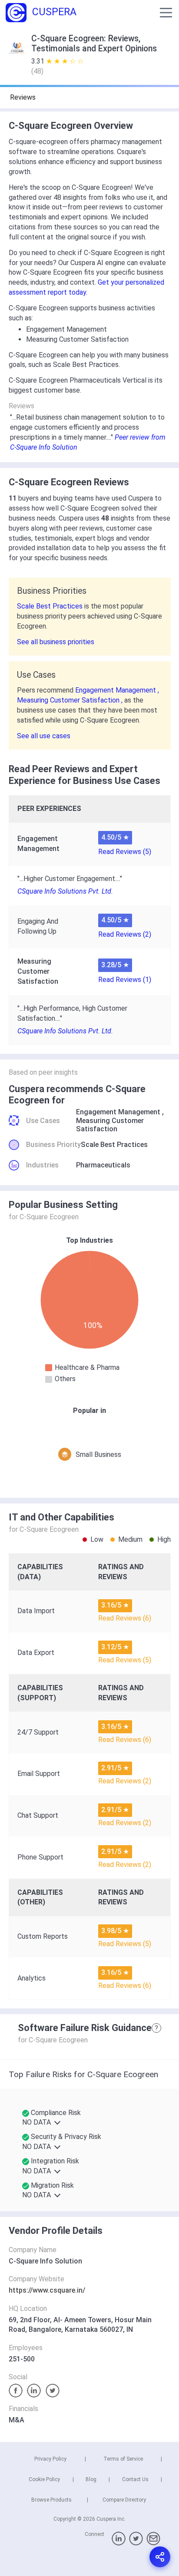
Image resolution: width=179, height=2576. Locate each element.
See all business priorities (56, 642)
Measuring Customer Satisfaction (110, 1125)
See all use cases (44, 736)
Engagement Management (118, 1112)
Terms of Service (123, 2459)
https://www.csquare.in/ (47, 2290)
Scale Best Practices (51, 606)
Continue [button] (90, 2553)
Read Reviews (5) (125, 852)
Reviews (23, 97)
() (37, 71)
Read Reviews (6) (125, 1618)
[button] (166, 13)
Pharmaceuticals (103, 1165)
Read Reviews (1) (125, 980)
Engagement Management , (117, 690)
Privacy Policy (50, 2459)
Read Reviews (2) (125, 934)
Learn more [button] (33, 2531)
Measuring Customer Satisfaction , (71, 700)
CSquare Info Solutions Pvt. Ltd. (65, 891)
